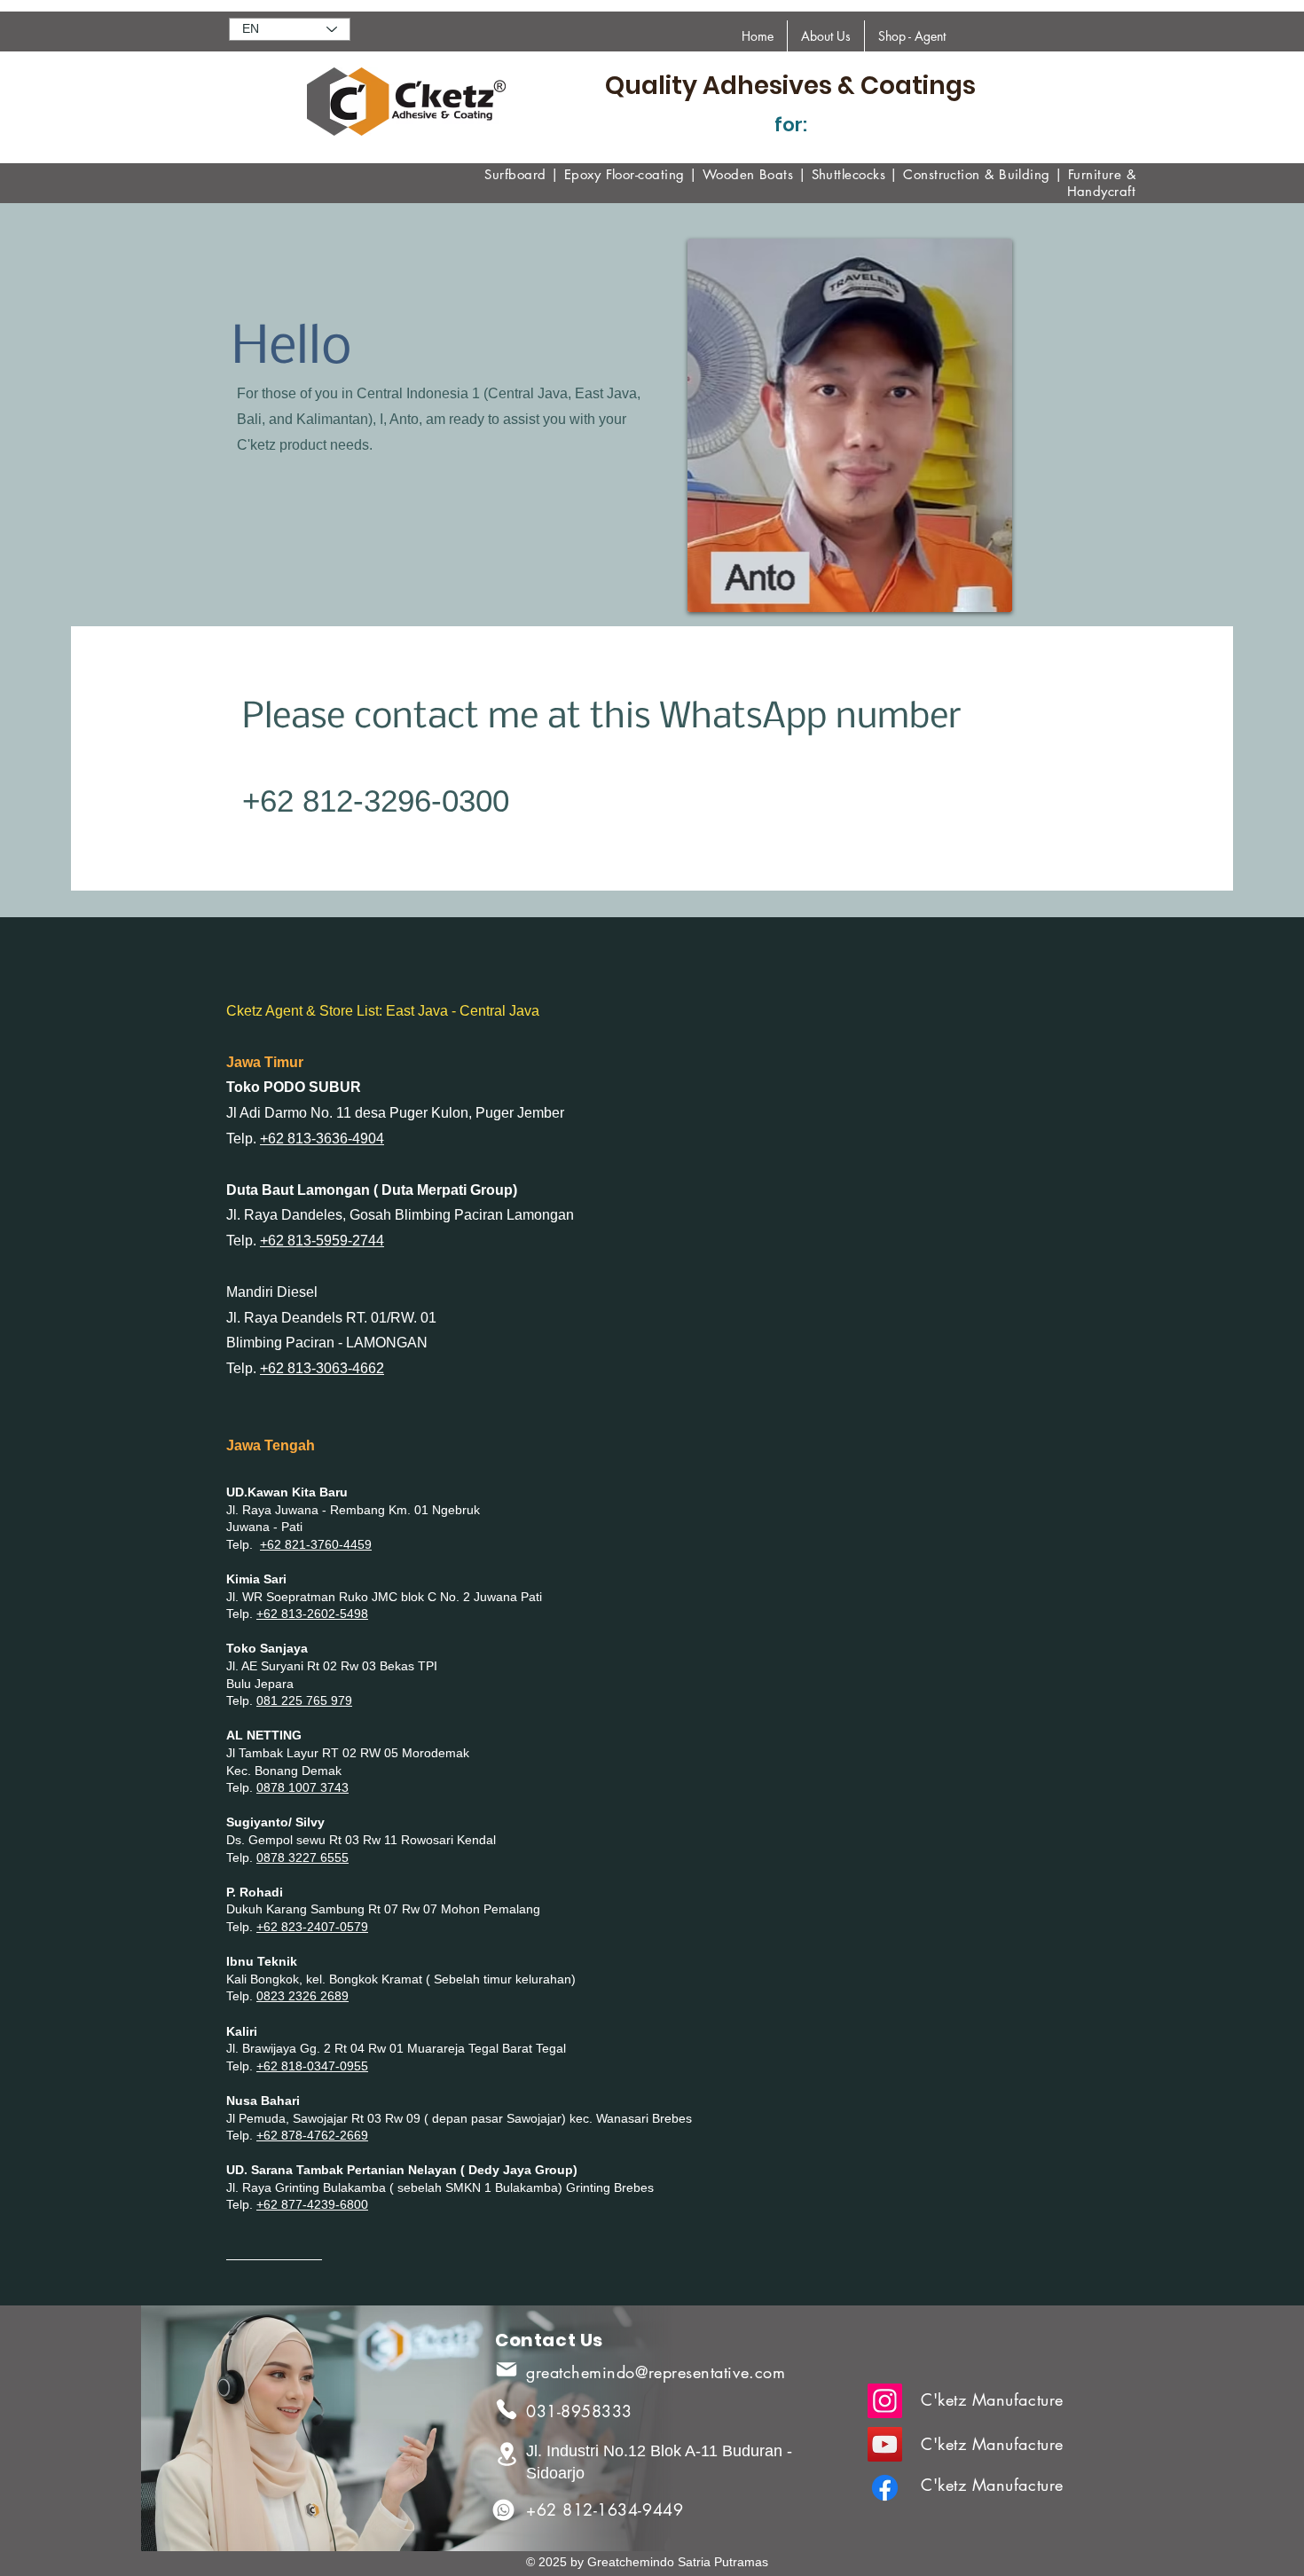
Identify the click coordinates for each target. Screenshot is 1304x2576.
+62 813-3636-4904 (322, 1139)
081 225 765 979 (304, 1700)
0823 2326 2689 (302, 1996)
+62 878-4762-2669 (312, 2135)
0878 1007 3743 (302, 1787)
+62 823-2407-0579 (312, 1927)
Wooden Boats (748, 174)
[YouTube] (885, 2444)
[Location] (507, 2454)
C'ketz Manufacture (992, 2399)
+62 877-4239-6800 (312, 2204)
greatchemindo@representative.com (656, 2372)
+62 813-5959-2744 (322, 1241)
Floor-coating (645, 174)
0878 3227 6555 (302, 1857)
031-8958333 (579, 2411)
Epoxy (582, 174)
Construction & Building (976, 174)
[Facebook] (885, 2488)
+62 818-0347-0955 (312, 2066)
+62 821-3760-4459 (316, 1544)
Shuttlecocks (848, 174)
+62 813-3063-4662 (322, 1368)
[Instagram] (885, 2401)
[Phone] (507, 2409)
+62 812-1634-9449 (605, 2509)
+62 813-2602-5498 (312, 1614)
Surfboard (515, 174)
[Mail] (507, 2369)
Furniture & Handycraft (1102, 183)
